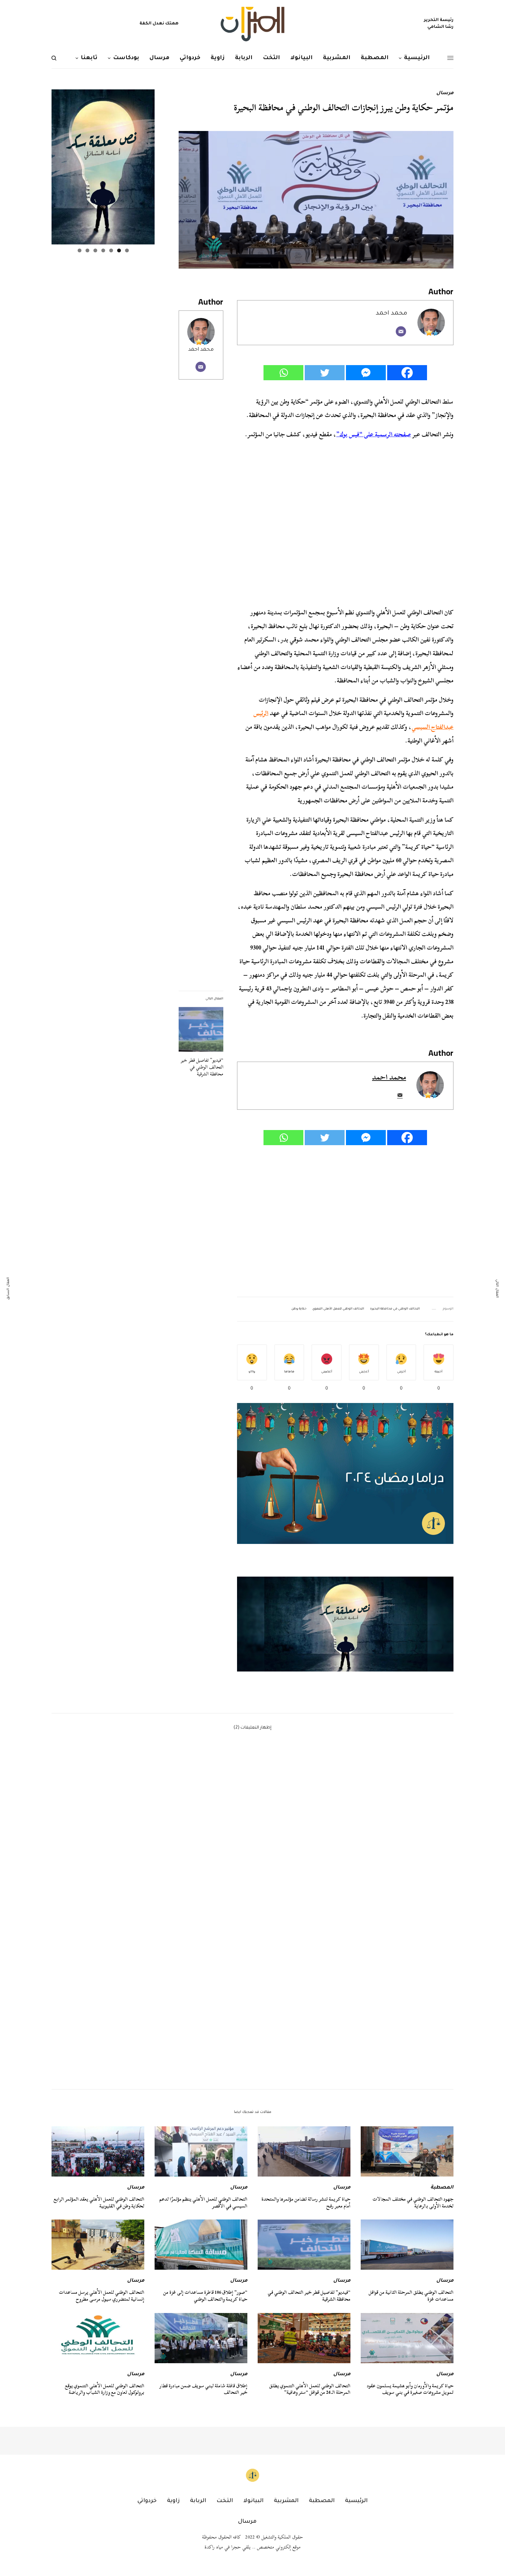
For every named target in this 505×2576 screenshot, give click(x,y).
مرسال (445, 94)
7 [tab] (80, 250)
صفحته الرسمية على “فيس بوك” (374, 434)
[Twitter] (325, 373)
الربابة (198, 2501)
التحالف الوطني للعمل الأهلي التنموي (338, 1309)
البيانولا (253, 2501)
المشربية (286, 2501)
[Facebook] (407, 373)
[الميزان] (252, 24)
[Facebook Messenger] (366, 373)
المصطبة (442, 2188)
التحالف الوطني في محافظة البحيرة (395, 1309)
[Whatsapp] (283, 373)
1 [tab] (127, 250)
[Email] (401, 331)
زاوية (173, 2501)
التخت (225, 2501)
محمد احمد (201, 350)
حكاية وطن (299, 1309)
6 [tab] (87, 250)
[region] (345, 1624)
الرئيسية (356, 2501)
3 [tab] (111, 250)
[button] (345, 1624)
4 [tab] (103, 250)
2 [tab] (119, 250)
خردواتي (147, 2501)
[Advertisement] (345, 1221)
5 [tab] (95, 250)
